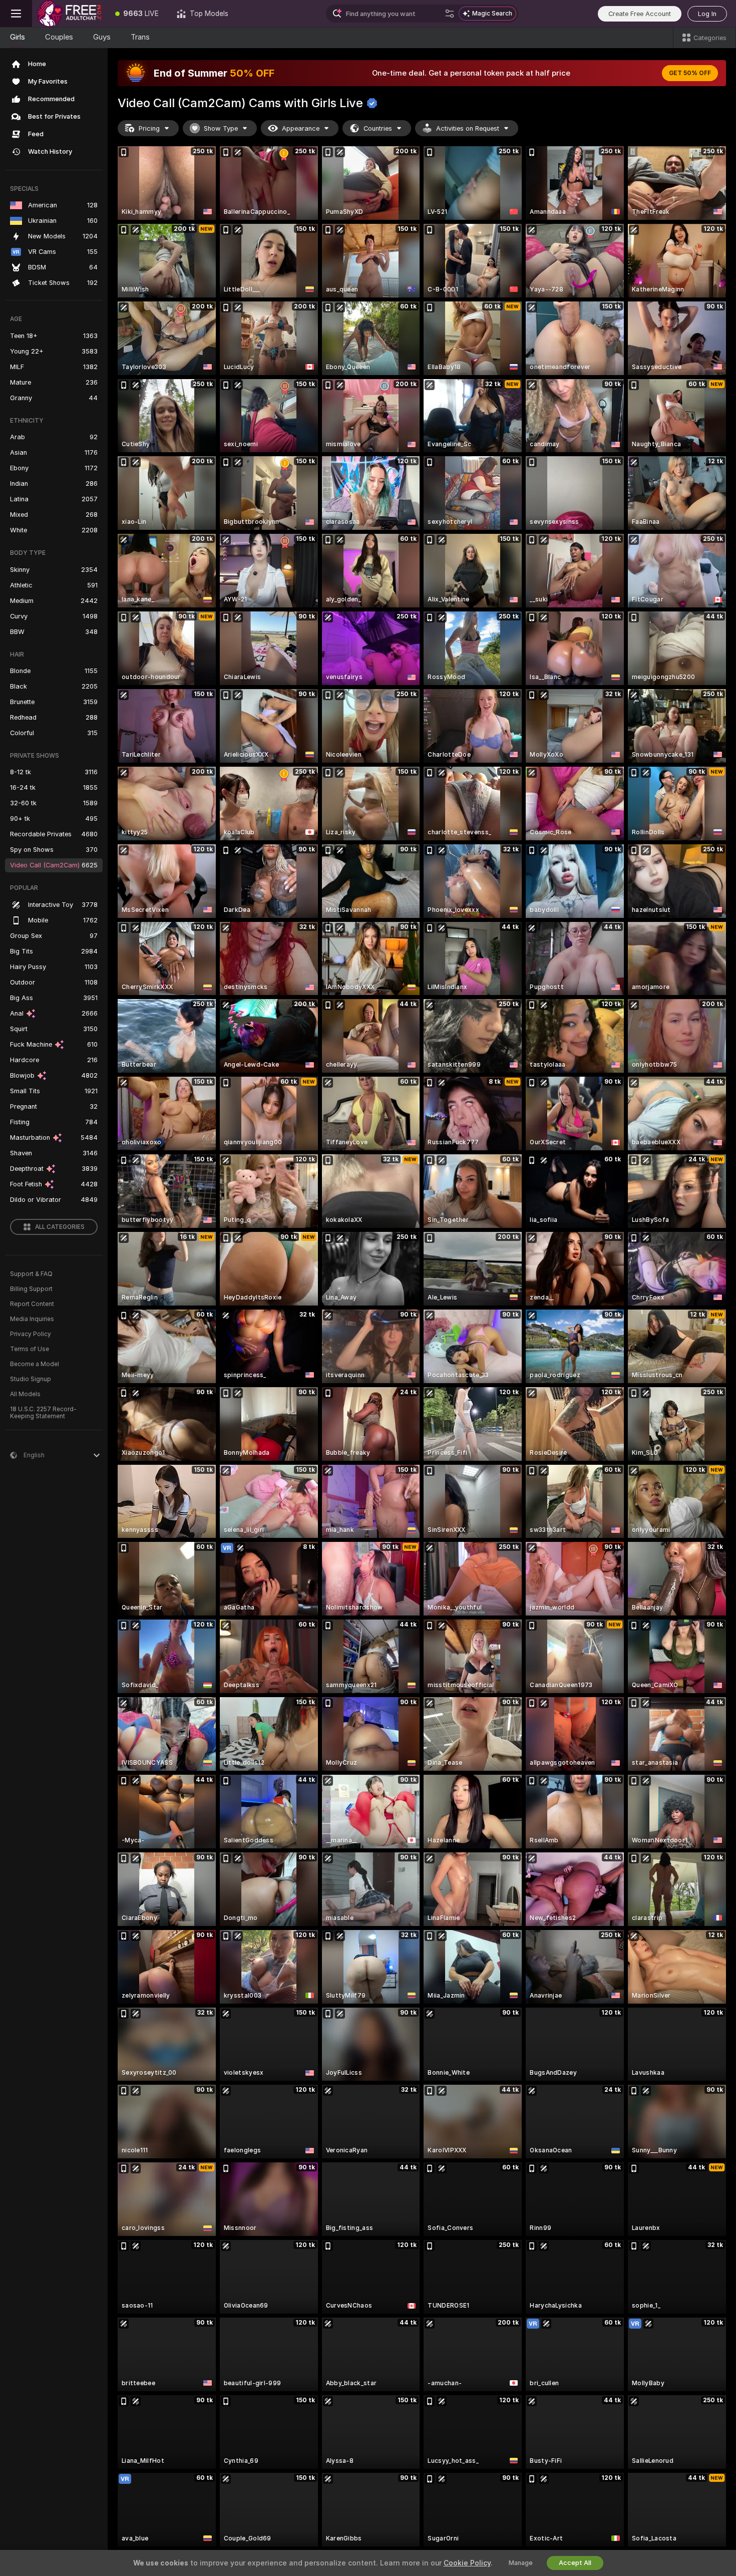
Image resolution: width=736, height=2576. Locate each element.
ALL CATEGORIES (60, 1227)
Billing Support (31, 1289)
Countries (378, 128)
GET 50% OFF (690, 73)
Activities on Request (468, 128)
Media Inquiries (32, 1319)
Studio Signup (31, 1379)
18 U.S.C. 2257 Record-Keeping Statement (43, 1413)
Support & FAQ (31, 1274)
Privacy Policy (31, 1334)
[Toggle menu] (16, 14)
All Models (25, 1394)
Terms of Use (30, 1349)
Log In (707, 14)
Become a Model (35, 1364)
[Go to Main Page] (69, 14)
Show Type (221, 128)
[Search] (450, 14)
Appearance (301, 128)
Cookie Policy (467, 2563)
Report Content (32, 1304)
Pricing (149, 128)
